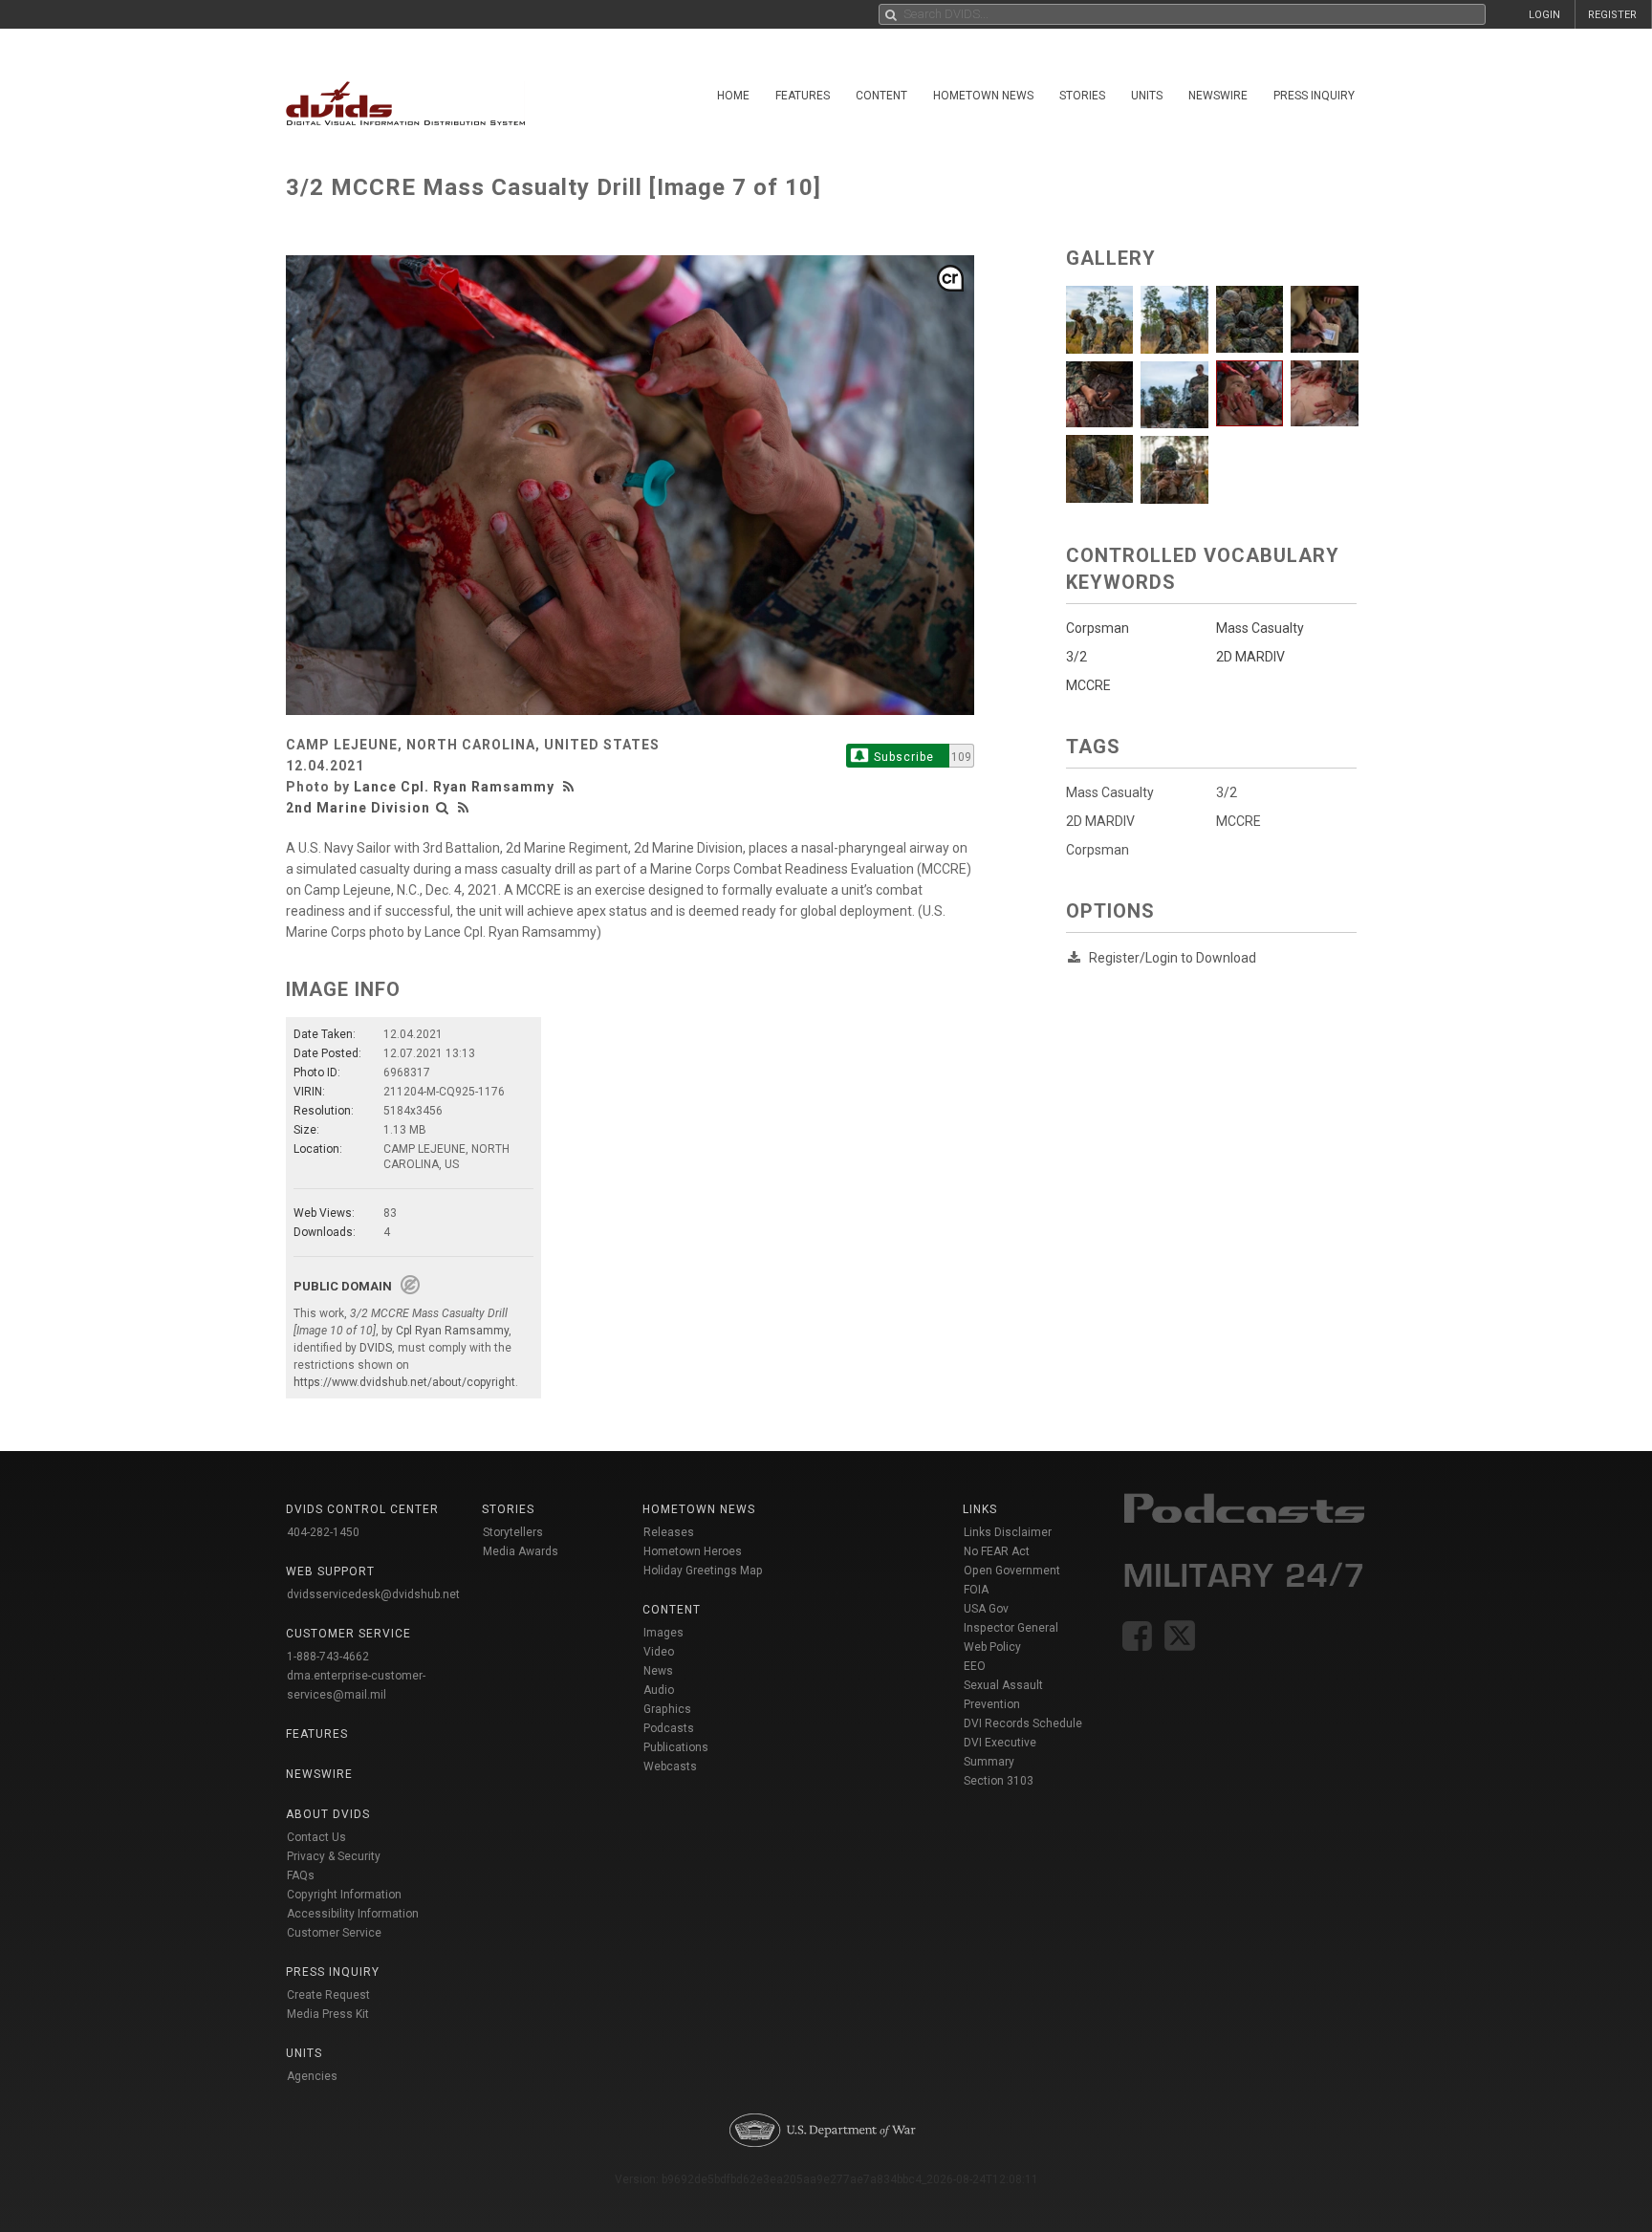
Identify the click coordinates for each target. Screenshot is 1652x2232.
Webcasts (670, 1766)
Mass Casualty (1110, 792)
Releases (669, 1532)
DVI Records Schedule (1023, 1723)
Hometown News (983, 96)
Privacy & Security (334, 1856)
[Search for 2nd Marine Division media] (443, 808)
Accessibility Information (353, 1914)
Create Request (328, 1995)
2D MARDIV (1100, 821)
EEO (975, 1666)
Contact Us (316, 1837)
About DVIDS (328, 1814)
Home (733, 96)
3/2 (1227, 792)
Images (663, 1633)
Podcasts (669, 1728)
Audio (659, 1690)
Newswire (1218, 96)
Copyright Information (344, 1895)
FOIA (976, 1590)
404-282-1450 (323, 1532)
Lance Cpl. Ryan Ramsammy (454, 787)
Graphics (667, 1709)
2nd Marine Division (358, 808)
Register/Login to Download (1173, 958)
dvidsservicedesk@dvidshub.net (373, 1594)
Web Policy (992, 1647)
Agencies (312, 2076)
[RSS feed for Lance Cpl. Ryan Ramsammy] (571, 787)
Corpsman (1098, 850)
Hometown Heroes (693, 1551)
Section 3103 (999, 1781)
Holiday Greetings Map (703, 1571)
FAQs (301, 1875)
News (658, 1671)
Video (659, 1652)
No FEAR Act (997, 1551)
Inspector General (1011, 1628)
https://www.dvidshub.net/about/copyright (404, 1382)
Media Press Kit (328, 2014)
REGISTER (1612, 15)
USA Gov (986, 1609)
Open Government (1012, 1571)
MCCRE (1239, 821)
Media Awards (521, 1551)
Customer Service (334, 1933)
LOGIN (1544, 15)
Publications (676, 1747)
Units (1147, 96)
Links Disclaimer (1008, 1532)
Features (803, 96)
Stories (1082, 96)
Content (881, 96)
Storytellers (513, 1532)
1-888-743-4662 (328, 1657)
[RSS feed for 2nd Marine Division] (464, 808)
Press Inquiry (1314, 96)
